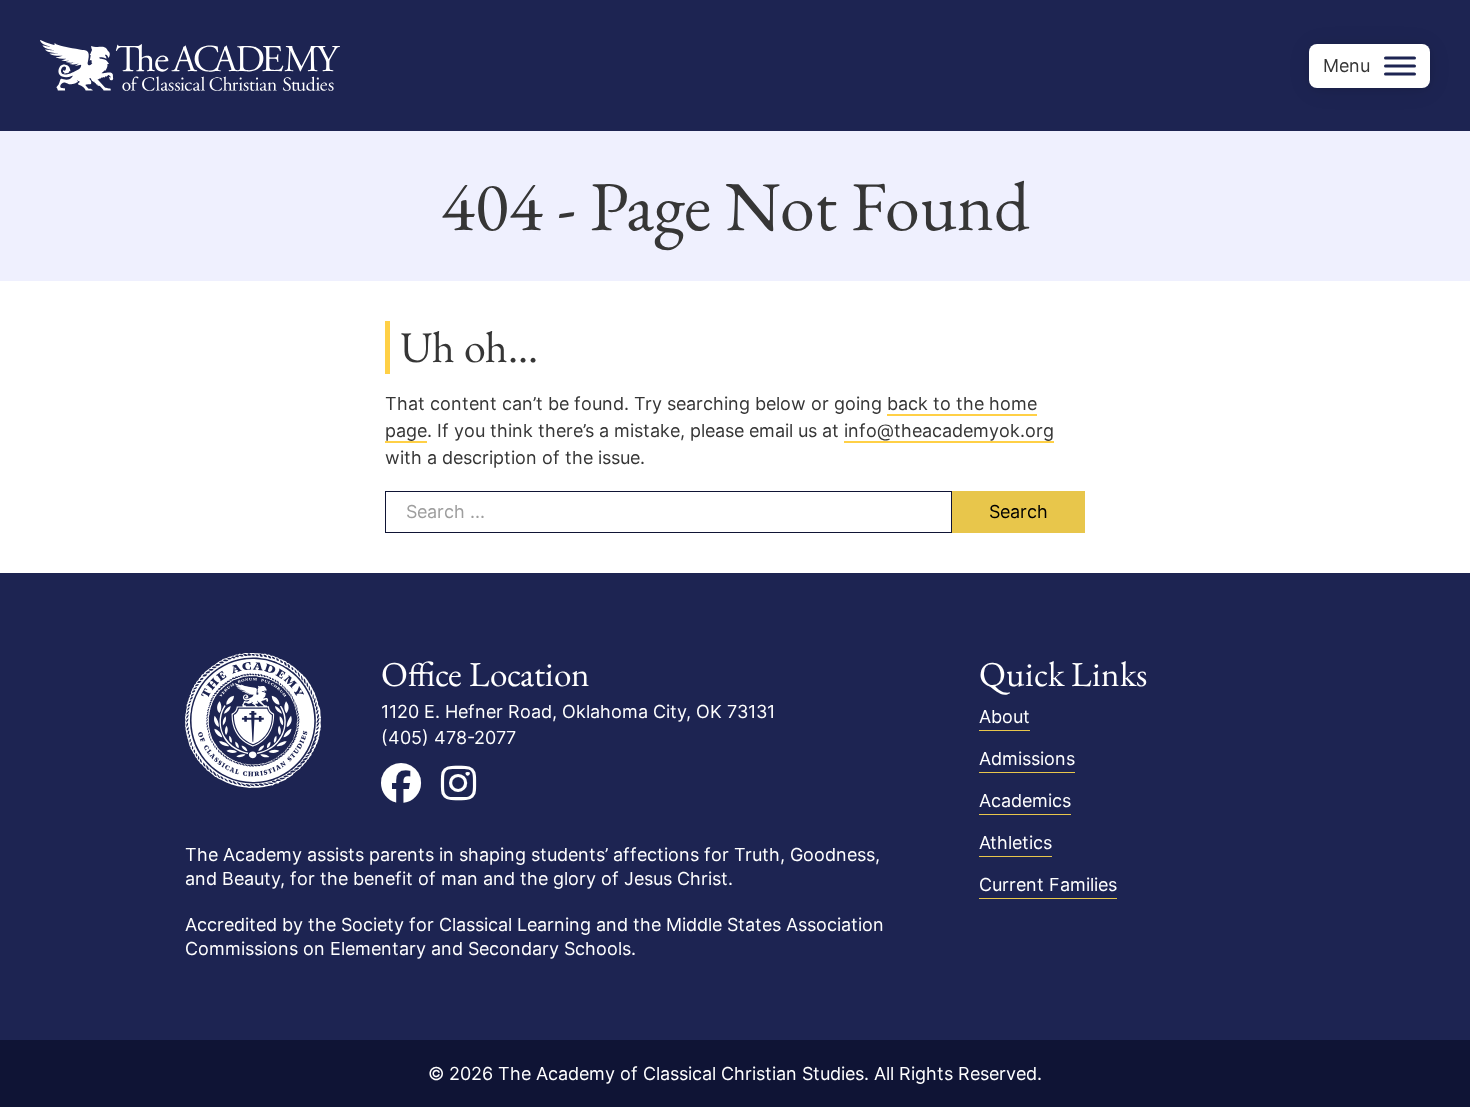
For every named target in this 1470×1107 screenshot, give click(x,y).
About (1004, 716)
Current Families (1048, 884)
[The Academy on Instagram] (458, 783)
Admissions (1027, 758)
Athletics (1015, 842)
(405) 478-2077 (448, 738)
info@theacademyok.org (949, 430)
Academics (1025, 800)
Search (1018, 511)
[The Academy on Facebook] (401, 783)
